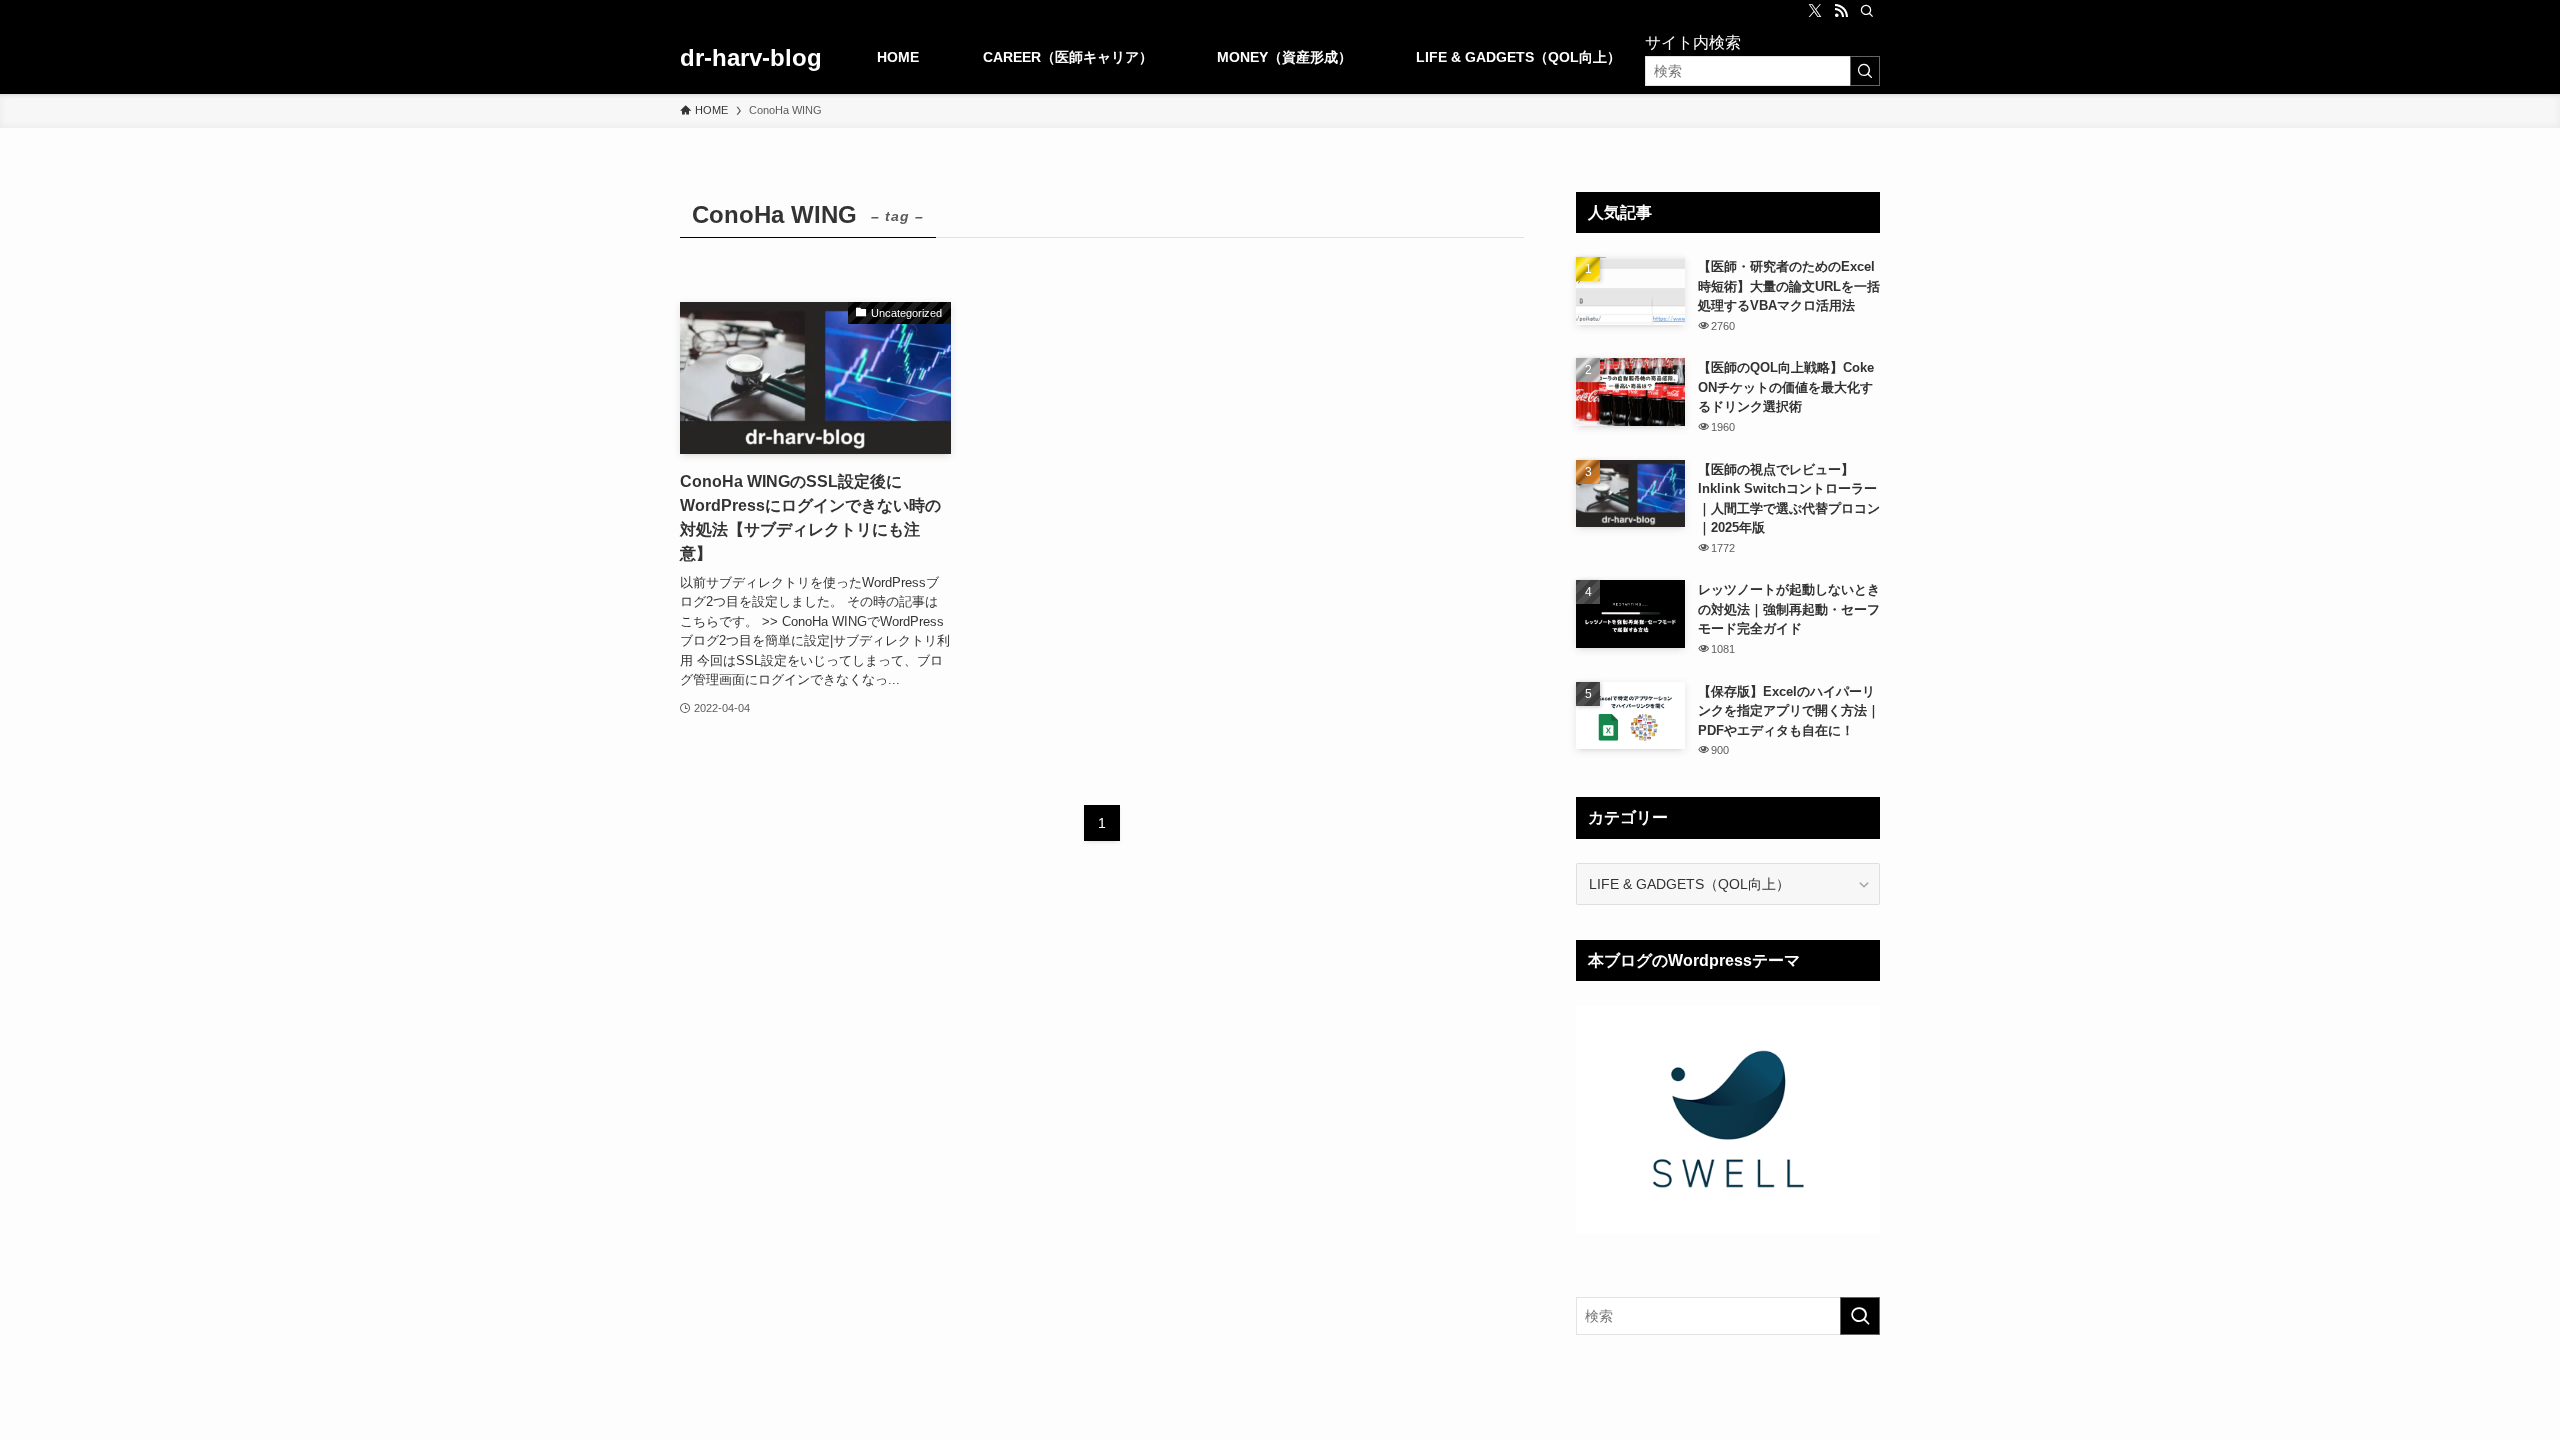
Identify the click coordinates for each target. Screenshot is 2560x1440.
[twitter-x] (1815, 11)
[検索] (1867, 11)
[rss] (1841, 11)
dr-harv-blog (751, 58)
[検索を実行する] (1865, 71)
